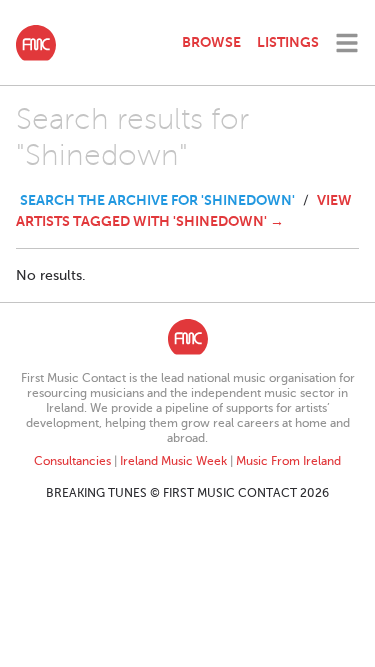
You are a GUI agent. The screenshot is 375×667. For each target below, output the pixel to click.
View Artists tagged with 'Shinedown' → (184, 210)
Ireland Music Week (173, 461)
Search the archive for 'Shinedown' (157, 200)
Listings (288, 42)
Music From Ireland (288, 461)
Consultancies (72, 461)
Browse (211, 42)
